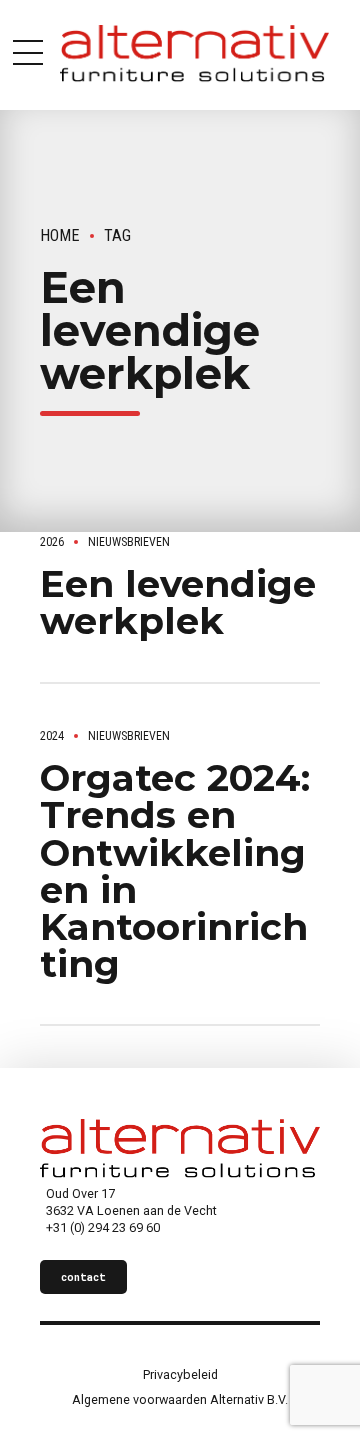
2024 (52, 736)
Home (60, 235)
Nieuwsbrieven (129, 542)
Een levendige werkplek (178, 602)
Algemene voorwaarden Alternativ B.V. (180, 1399)
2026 (52, 542)
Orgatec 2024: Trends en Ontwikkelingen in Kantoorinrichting (175, 870)
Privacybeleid (180, 1374)
